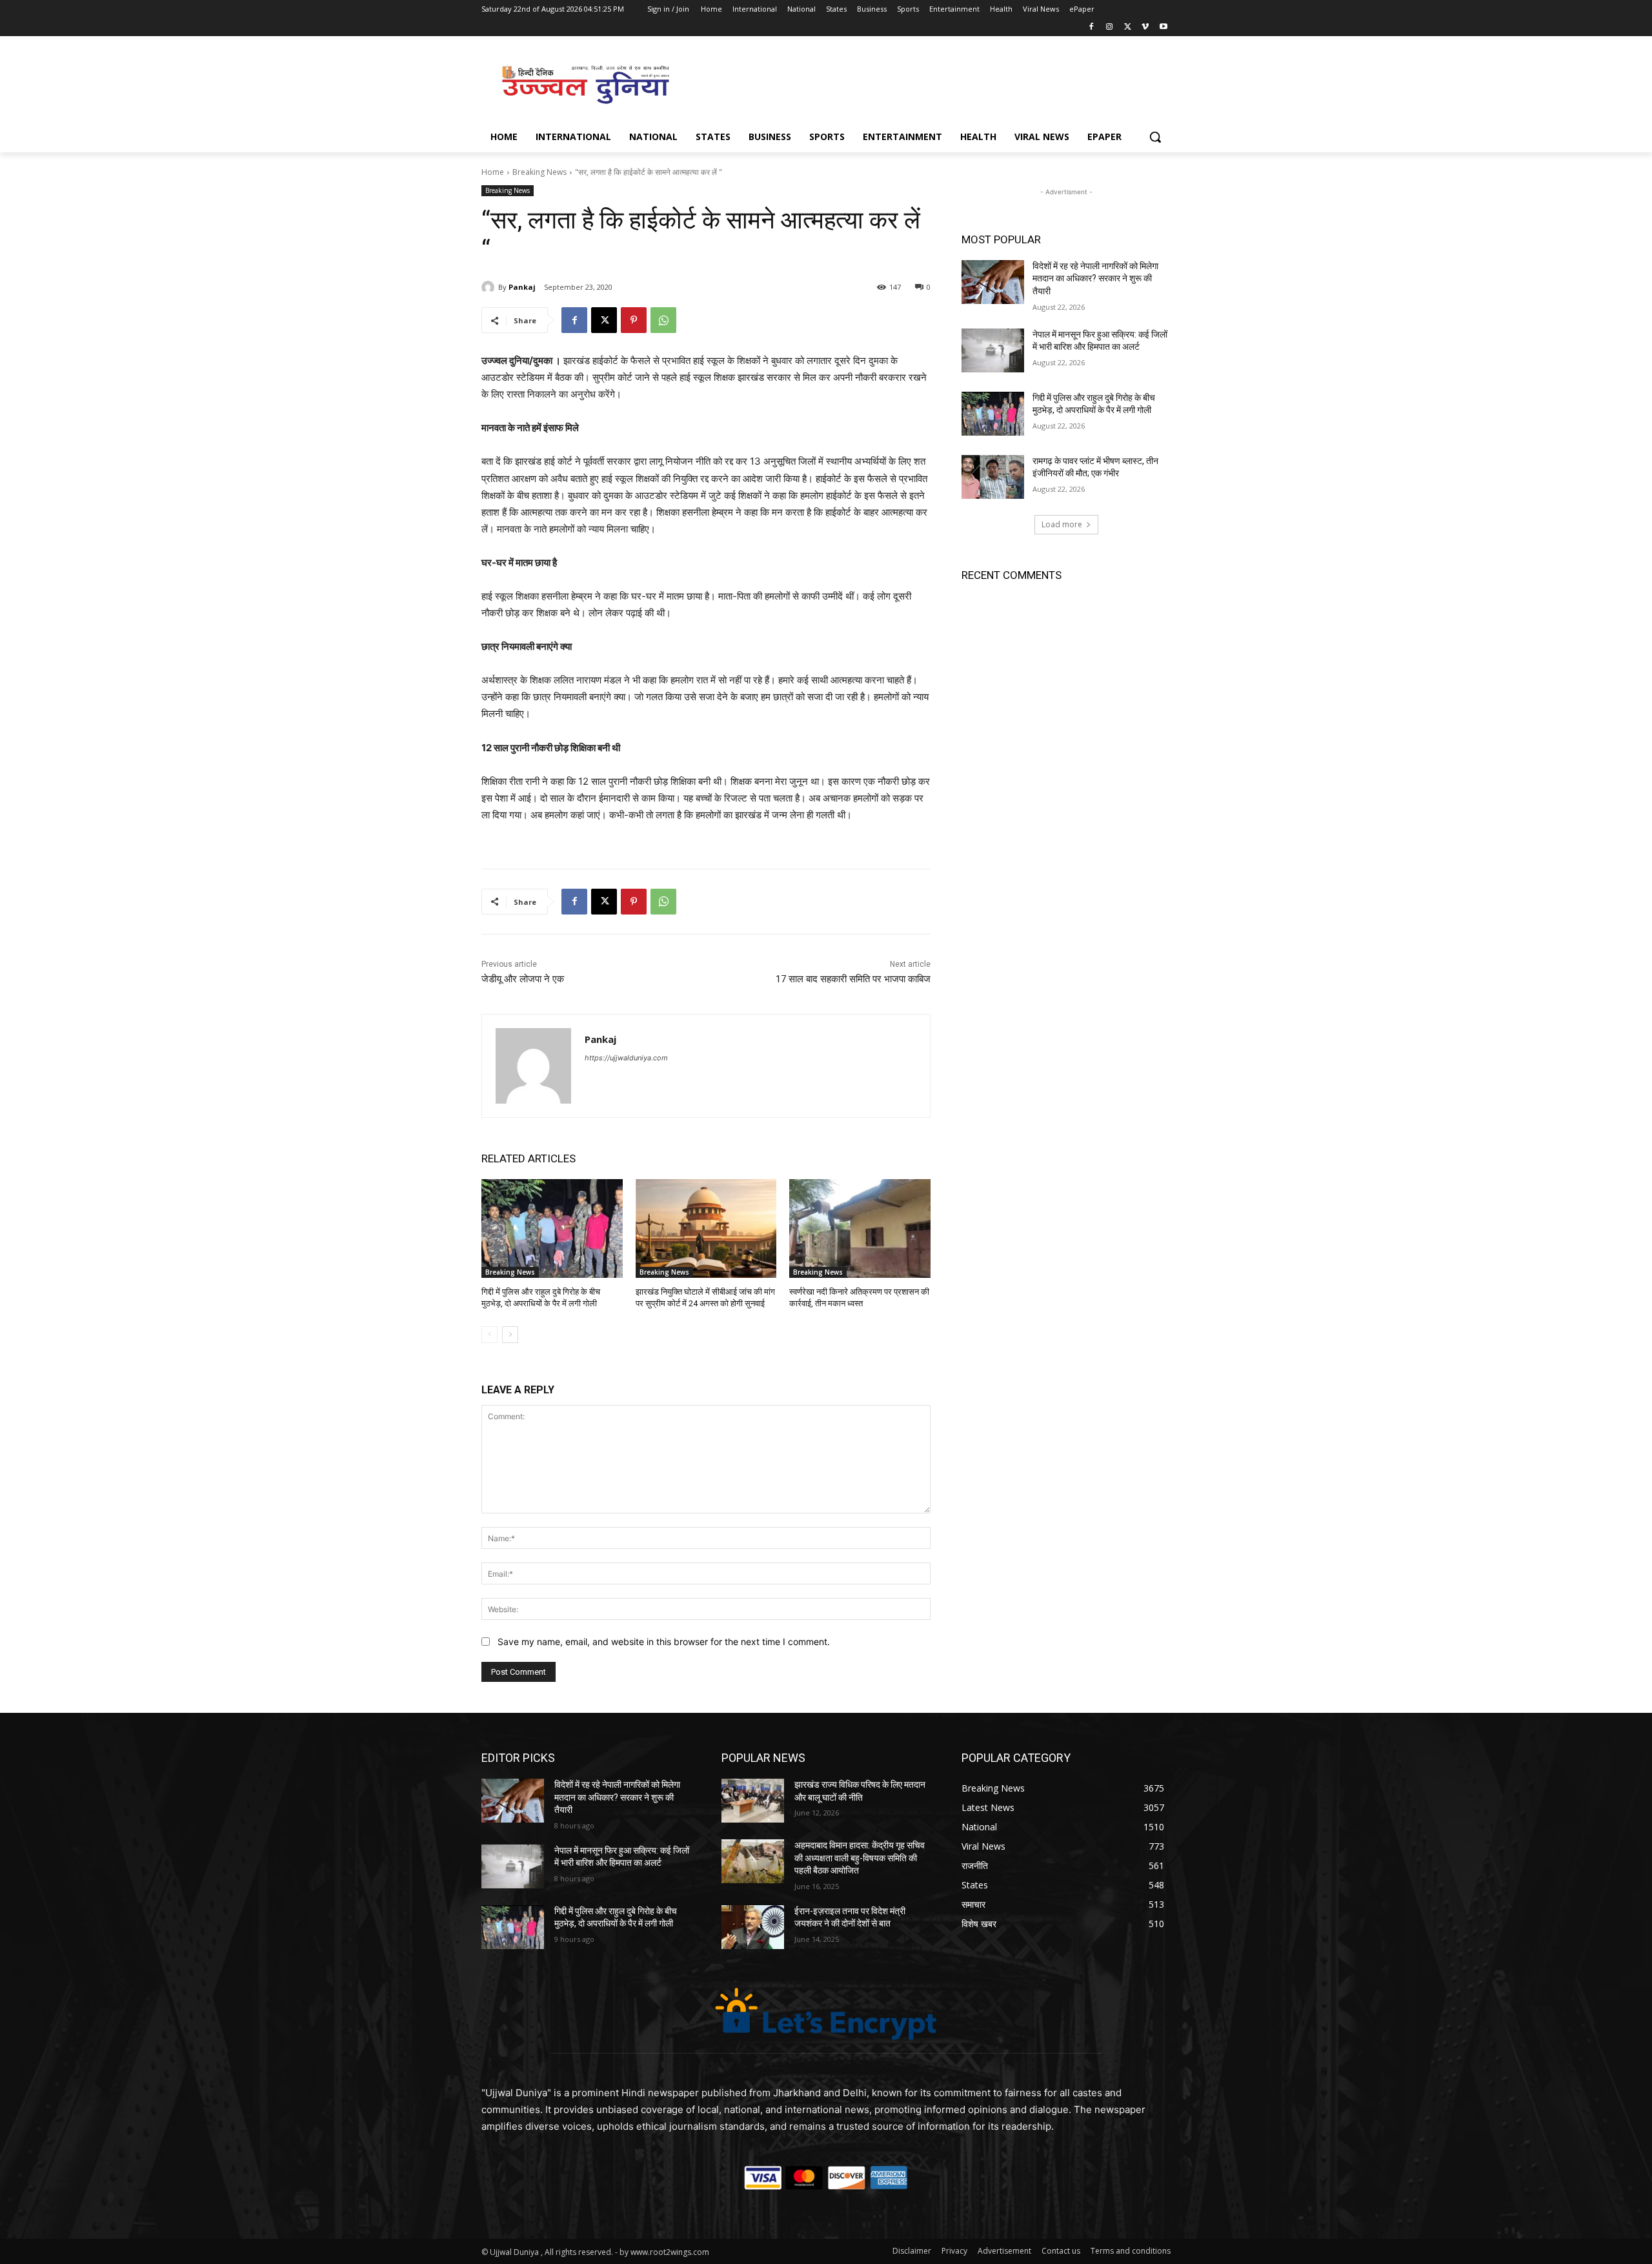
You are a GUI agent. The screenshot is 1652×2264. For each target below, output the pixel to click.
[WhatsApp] (663, 320)
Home (493, 172)
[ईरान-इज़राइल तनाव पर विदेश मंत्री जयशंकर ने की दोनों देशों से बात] (753, 1927)
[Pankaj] (490, 287)
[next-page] (510, 1335)
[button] (1155, 137)
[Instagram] (1110, 27)
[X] (1128, 27)
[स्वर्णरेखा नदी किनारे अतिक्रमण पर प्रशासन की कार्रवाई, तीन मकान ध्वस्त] (860, 1228)
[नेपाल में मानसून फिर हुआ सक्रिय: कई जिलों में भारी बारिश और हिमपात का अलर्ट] (993, 350)
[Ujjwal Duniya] (585, 85)
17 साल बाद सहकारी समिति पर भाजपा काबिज (853, 979)
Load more (1062, 524)
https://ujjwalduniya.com (626, 1058)
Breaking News (539, 172)
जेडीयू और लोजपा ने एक (523, 979)
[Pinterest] (634, 320)
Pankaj (522, 287)
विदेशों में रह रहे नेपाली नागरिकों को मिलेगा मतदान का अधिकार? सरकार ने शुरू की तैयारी (1095, 278)
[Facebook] (1092, 27)
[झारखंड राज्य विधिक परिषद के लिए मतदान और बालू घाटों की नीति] (753, 1801)
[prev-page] (489, 1335)
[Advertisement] (923, 83)
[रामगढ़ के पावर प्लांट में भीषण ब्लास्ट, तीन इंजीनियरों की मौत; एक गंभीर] (993, 477)
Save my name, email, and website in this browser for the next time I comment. (664, 1642)
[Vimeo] (1145, 27)
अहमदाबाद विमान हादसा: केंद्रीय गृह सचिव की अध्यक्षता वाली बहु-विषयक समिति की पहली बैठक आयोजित (860, 1858)
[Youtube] (1163, 27)
